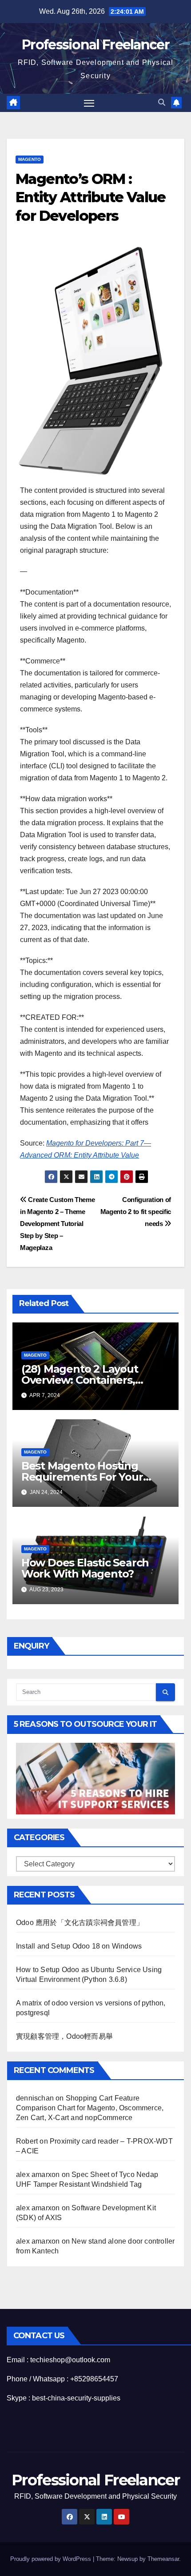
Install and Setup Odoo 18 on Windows (79, 1946)
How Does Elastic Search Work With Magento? (85, 1568)
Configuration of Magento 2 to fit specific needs (136, 1212)
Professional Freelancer (95, 45)
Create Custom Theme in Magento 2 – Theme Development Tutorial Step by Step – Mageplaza (58, 1224)
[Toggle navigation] (89, 103)
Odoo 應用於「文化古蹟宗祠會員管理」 (80, 1923)
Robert (27, 2141)
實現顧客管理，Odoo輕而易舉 (64, 2036)
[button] (162, 102)
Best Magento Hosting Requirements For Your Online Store (82, 1477)
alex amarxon (38, 2175)
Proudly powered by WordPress (52, 2559)
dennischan (35, 2098)
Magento (30, 159)
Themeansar (163, 2559)
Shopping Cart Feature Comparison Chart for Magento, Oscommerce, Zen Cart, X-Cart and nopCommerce (90, 2108)
